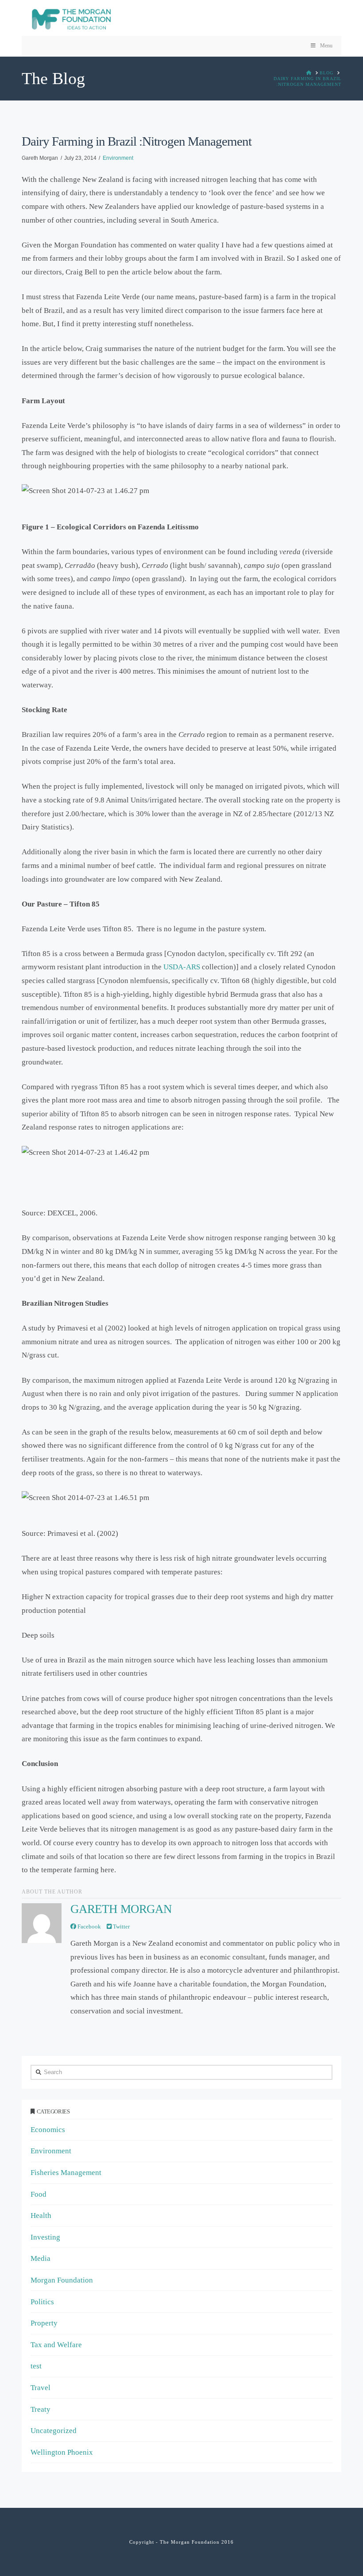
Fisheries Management (66, 2173)
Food (39, 2194)
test (36, 2366)
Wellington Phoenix (62, 2452)
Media (41, 2258)
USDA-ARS (182, 967)
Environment (118, 158)
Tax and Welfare (56, 2345)
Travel (41, 2388)
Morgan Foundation (62, 2280)
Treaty (41, 2409)
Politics (42, 2302)
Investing (45, 2237)
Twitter (121, 1926)
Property (44, 2323)
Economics (48, 2130)
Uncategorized (54, 2431)
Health (41, 2215)
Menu (326, 46)
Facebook (89, 1926)
